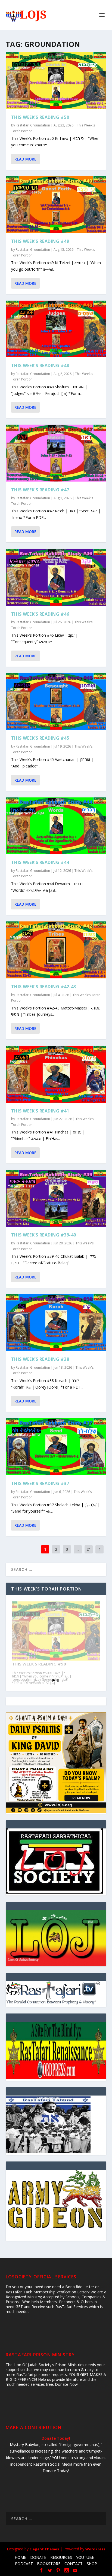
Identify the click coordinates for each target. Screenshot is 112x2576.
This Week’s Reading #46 (40, 614)
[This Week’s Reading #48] (56, 329)
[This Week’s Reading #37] (56, 1447)
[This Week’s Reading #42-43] (56, 950)
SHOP (92, 2564)
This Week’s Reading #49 (40, 241)
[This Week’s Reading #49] (56, 205)
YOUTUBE (85, 2557)
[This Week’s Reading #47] (56, 453)
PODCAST (24, 2564)
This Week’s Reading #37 (40, 1483)
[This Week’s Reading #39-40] (56, 1198)
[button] (56, 1938)
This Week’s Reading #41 (40, 1111)
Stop (58, 1680)
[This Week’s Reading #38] (56, 1323)
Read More (25, 159)
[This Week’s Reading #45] (56, 702)
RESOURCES (61, 2557)
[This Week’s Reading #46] (56, 577)
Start (54, 1680)
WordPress (95, 2549)
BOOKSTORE (49, 2564)
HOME (20, 2557)
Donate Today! (56, 2438)
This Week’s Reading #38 (40, 1359)
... (78, 1549)
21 (89, 1549)
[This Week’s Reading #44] (56, 826)
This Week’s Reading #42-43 (44, 987)
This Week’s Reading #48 (40, 365)
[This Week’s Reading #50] (56, 81)
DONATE (38, 2557)
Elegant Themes (44, 2549)
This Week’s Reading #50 (40, 117)
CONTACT (74, 2564)
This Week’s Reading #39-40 (44, 1235)
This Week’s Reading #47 (40, 490)
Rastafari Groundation (33, 125)
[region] (56, 1938)
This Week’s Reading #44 (40, 862)
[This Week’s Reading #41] (56, 1074)
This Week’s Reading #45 (40, 738)
